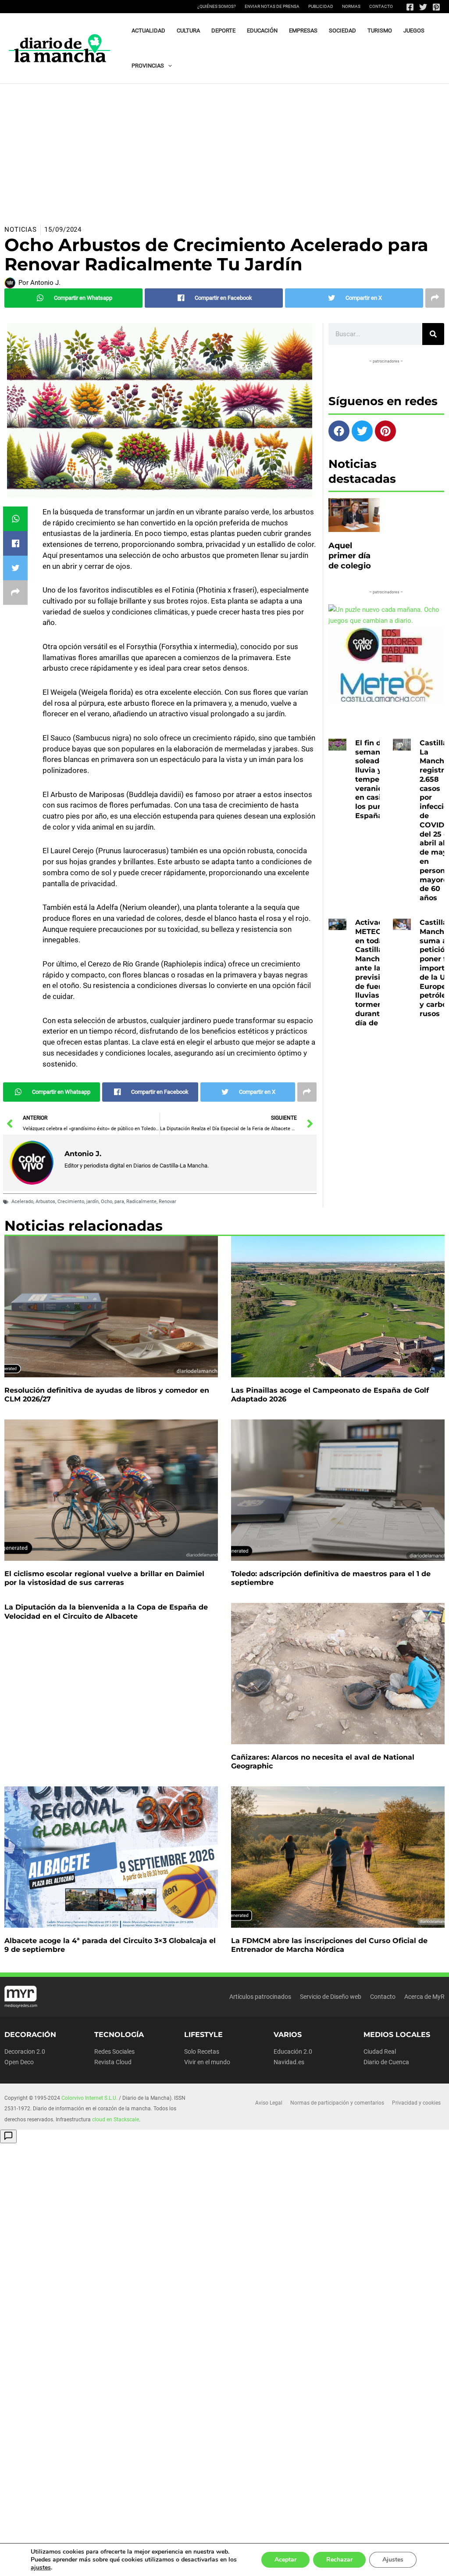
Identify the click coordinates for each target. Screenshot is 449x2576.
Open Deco (19, 2062)
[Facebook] (410, 7)
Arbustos (45, 1202)
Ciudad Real (380, 2051)
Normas (351, 6)
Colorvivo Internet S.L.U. (89, 2098)
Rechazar (339, 2560)
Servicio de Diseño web (331, 1997)
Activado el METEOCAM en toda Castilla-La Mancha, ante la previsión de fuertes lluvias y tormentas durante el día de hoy (377, 973)
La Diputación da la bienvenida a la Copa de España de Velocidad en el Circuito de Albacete (106, 1612)
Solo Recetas (202, 2051)
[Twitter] (423, 7)
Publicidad (321, 6)
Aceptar (285, 2560)
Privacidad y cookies (416, 2103)
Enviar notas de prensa (272, 6)
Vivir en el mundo (207, 2062)
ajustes (41, 2568)
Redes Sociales (114, 2051)
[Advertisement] (224, 150)
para (119, 1202)
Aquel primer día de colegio (350, 556)
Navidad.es (289, 2062)
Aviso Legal (269, 2103)
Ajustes (393, 2560)
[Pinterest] (436, 7)
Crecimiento (71, 1202)
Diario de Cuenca (386, 2062)
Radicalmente (141, 1202)
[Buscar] (433, 334)
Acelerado (22, 1202)
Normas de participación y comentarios (337, 2103)
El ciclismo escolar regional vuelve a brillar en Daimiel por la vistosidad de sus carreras (104, 1578)
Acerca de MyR (424, 1997)
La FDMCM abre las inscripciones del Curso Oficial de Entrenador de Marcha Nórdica (329, 1945)
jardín (93, 1202)
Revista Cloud (113, 2062)
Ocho (107, 1202)
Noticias (21, 230)
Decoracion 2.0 (25, 2051)
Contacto (381, 6)
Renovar (167, 1202)
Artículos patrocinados (260, 1997)
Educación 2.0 (293, 2051)
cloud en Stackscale (116, 2120)
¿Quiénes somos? (217, 6)
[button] (168, 66)
